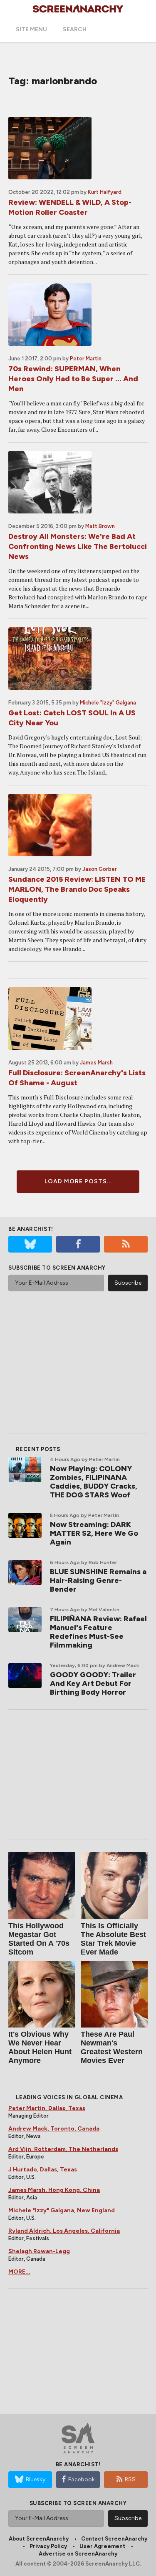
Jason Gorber (100, 869)
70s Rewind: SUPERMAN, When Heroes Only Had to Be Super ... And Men (73, 379)
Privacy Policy (48, 2546)
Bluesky (36, 2479)
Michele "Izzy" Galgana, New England (62, 2210)
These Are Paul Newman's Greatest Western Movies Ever (112, 2047)
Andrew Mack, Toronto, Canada (54, 2129)
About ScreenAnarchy (39, 2539)
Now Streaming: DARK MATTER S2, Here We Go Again (94, 1533)
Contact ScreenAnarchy (114, 2539)
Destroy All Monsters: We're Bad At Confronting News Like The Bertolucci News (78, 546)
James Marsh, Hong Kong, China (54, 2190)
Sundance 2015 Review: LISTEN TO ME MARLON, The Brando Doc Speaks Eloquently (77, 889)
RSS (130, 2479)
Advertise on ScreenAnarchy (78, 2554)
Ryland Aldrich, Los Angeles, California (64, 2231)
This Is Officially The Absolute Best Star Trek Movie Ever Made (113, 1939)
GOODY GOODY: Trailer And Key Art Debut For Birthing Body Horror (93, 1683)
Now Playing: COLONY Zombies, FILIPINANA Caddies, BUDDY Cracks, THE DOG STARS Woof (94, 1482)
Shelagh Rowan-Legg (39, 2251)
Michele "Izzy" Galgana (108, 703)
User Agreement (102, 2546)
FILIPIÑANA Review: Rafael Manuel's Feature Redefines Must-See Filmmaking (98, 1632)
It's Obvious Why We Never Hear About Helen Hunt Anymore (40, 2047)
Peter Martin (86, 358)
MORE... (19, 2272)
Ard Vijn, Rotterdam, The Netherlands (63, 2149)
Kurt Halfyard (105, 192)
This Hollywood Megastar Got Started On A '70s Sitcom (39, 1939)
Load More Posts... (78, 1181)
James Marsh (96, 1063)
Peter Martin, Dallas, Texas (47, 2108)
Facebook (82, 2479)
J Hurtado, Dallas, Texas (43, 2170)
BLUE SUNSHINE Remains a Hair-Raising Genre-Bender (98, 1580)
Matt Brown (100, 526)
